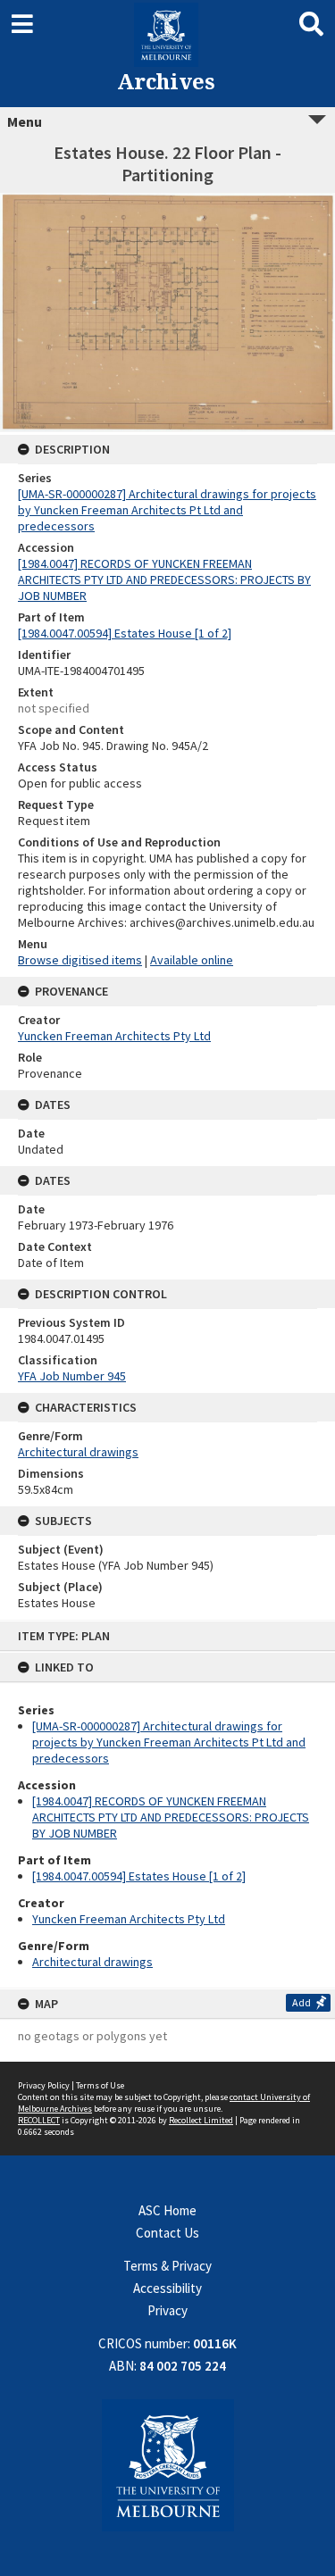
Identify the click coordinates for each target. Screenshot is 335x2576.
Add (301, 2002)
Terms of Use (100, 2085)
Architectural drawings (92, 1962)
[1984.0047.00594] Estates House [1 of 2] (139, 1876)
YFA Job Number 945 (72, 1376)
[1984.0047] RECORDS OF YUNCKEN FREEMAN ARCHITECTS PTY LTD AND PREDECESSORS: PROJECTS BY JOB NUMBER (171, 1817)
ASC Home (167, 2210)
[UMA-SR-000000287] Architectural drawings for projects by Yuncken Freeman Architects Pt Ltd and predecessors (169, 1742)
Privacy (167, 2310)
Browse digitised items (80, 960)
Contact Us (167, 2233)
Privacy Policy (44, 2085)
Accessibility (167, 2288)
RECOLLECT (39, 2120)
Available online (192, 960)
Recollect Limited (201, 2120)
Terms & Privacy (167, 2266)
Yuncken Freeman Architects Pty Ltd (129, 1919)
